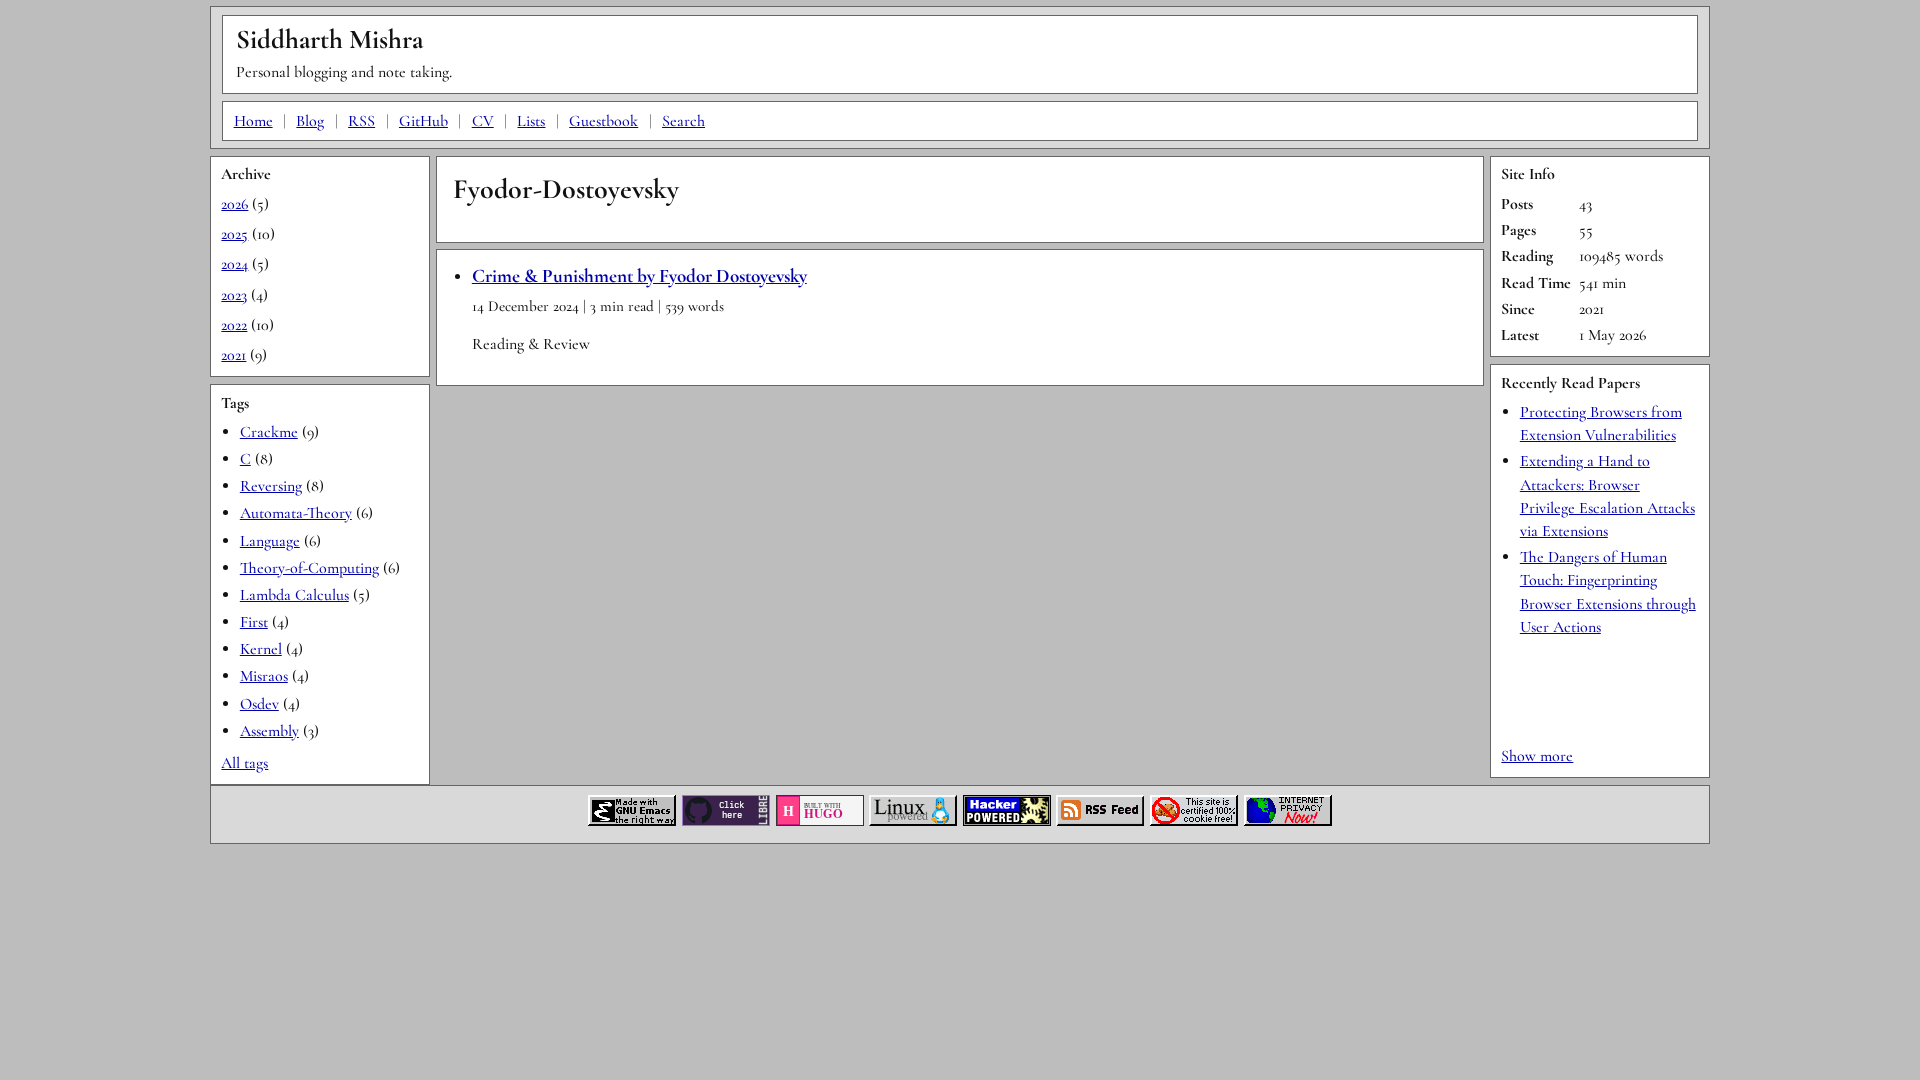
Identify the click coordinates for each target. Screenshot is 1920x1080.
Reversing (271, 486)
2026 (234, 204)
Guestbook (603, 121)
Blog (310, 121)
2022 (234, 325)
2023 (234, 295)
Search (683, 121)
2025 (234, 234)
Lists (531, 121)
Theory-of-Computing (309, 568)
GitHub (423, 121)
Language (270, 541)
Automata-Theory (296, 513)
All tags (244, 763)
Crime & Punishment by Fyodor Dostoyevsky (639, 276)
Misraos (264, 676)
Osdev (259, 704)
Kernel (261, 649)
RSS (361, 121)
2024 (234, 264)
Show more (1537, 756)
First (254, 622)
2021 (233, 355)
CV (483, 121)
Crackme (269, 432)
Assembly (269, 731)
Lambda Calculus (294, 595)
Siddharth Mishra (329, 39)
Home (253, 121)
